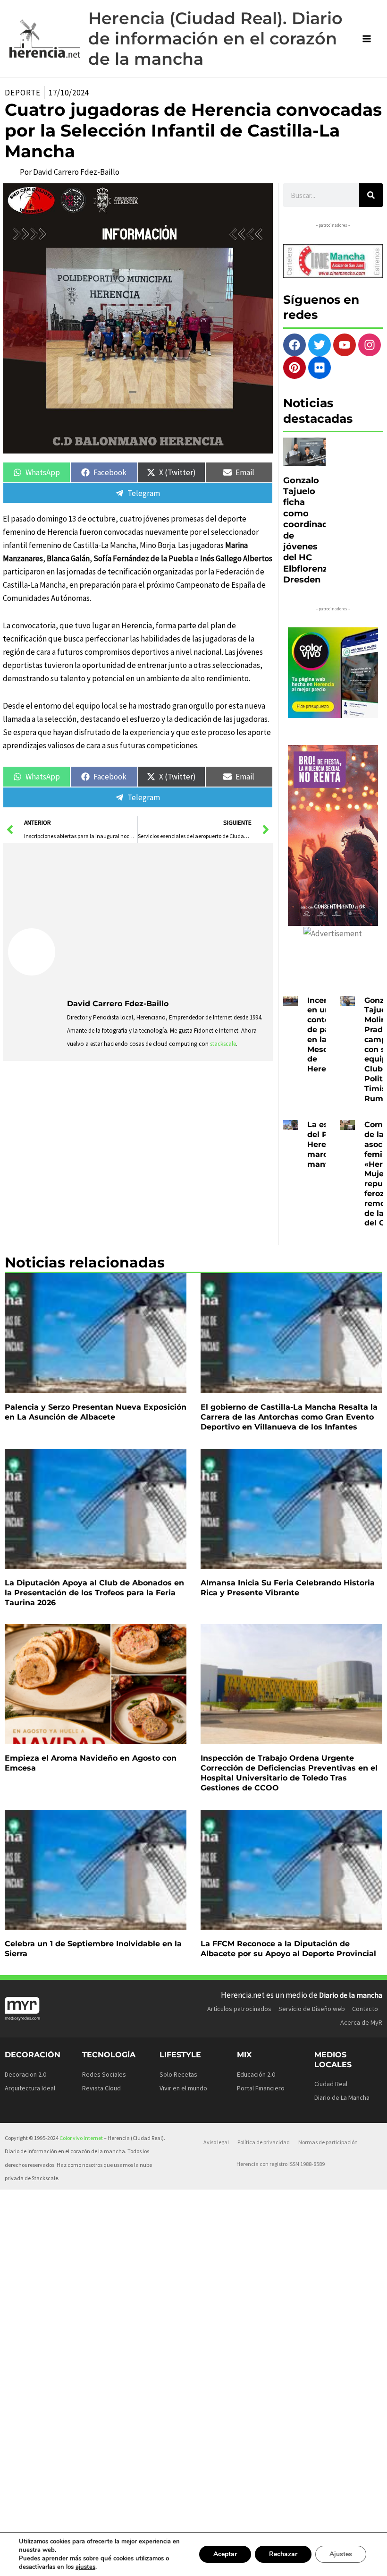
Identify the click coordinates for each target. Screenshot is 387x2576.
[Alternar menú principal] (367, 39)
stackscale (223, 1044)
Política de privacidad (264, 2142)
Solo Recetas (178, 2074)
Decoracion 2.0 (25, 2074)
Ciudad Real (331, 2084)
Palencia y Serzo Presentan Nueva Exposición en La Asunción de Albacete (96, 1412)
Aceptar (225, 2554)
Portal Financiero (261, 2088)
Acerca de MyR (361, 2022)
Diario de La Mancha (342, 2097)
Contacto (365, 2009)
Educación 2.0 (256, 2074)
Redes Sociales (104, 2074)
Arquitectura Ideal (30, 2088)
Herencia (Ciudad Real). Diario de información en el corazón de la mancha (215, 39)
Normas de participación (328, 2142)
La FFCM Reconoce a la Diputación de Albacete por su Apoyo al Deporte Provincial (288, 1949)
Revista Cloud (101, 2088)
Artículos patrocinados (239, 2009)
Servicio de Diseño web (312, 2009)
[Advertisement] (167, 919)
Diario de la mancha (351, 1995)
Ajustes (341, 2554)
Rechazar (283, 2554)
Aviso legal (216, 2142)
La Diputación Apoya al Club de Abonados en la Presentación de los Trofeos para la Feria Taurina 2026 (94, 1593)
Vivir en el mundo (183, 2088)
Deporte (23, 93)
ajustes (85, 2567)
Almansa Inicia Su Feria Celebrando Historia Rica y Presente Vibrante (288, 1588)
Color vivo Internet (81, 2138)
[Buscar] (371, 195)
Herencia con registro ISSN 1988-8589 (281, 2164)
